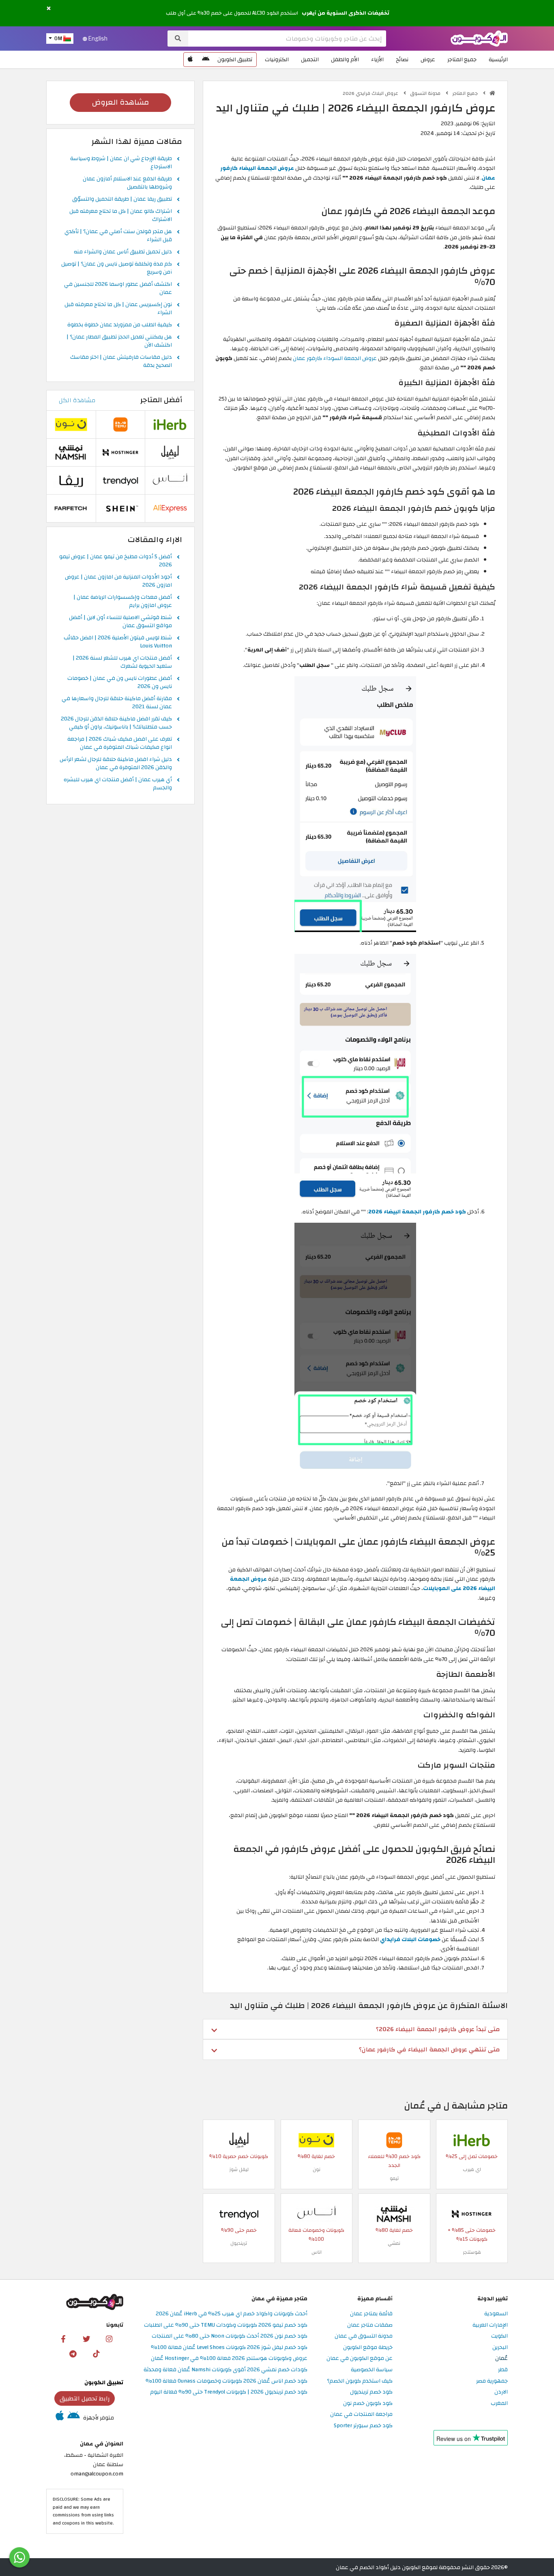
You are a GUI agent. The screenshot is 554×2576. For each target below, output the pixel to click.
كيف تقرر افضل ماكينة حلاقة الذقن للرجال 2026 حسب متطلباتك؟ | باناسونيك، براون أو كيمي (116, 723)
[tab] (355, 2029)
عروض (428, 59)
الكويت (499, 2336)
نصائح (402, 59)
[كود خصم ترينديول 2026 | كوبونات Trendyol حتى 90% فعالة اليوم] (239, 2213)
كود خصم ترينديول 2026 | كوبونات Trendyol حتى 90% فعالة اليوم (229, 2392)
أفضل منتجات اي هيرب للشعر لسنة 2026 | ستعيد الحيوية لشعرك (122, 662)
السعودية (496, 2314)
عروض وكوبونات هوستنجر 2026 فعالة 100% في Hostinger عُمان (229, 2358)
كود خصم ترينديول (371, 2392)
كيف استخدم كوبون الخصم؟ (360, 2381)
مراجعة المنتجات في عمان (361, 2414)
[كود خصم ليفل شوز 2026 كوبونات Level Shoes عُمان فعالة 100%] (239, 2140)
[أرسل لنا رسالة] (19, 2557)
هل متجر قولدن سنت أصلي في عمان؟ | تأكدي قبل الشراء (118, 236)
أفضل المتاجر (161, 400)
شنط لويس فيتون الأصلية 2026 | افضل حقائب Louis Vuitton (118, 642)
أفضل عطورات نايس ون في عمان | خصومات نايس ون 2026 (120, 683)
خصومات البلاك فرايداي (410, 1939)
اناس (317, 2252)
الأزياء (377, 59)
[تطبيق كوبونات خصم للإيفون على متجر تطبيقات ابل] (190, 60)
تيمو (394, 2178)
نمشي (394, 2243)
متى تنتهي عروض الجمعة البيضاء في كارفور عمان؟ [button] (429, 2049)
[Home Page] (479, 38)
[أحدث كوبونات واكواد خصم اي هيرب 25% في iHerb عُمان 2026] (472, 2140)
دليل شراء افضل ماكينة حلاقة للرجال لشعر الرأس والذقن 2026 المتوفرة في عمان (116, 764)
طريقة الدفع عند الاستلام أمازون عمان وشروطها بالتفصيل (127, 183)
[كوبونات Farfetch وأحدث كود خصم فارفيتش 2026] (71, 508)
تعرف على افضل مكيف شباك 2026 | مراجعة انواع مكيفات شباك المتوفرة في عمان (120, 744)
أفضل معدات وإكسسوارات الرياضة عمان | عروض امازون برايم (123, 602)
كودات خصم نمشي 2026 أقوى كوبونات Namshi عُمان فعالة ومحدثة (225, 2370)
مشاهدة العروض (120, 102)
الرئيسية (498, 59)
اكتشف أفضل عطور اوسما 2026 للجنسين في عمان (118, 289)
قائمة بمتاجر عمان (371, 2314)
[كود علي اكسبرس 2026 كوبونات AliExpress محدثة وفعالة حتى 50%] (170, 508)
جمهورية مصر (492, 2381)
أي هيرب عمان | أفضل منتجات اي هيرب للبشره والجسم (118, 784)
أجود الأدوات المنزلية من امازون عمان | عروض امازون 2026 (118, 581)
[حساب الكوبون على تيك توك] (96, 2353)
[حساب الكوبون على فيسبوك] (63, 2338)
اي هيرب (472, 2169)
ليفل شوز (239, 2169)
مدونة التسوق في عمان (364, 2336)
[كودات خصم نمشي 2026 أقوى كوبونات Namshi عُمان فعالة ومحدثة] (394, 2213)
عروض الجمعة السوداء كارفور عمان (335, 358)
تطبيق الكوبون (235, 59)
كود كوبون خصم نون (368, 2403)
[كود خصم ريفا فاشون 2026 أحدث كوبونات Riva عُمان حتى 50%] (71, 480)
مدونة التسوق (426, 93)
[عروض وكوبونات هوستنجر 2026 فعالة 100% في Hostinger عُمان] (472, 2213)
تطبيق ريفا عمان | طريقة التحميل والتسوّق (122, 199)
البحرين (500, 2348)
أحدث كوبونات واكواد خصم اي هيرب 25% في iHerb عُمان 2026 (232, 2314)
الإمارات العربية (490, 2325)
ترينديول (239, 2243)
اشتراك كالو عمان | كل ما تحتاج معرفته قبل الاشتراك (121, 216)
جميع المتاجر (462, 59)
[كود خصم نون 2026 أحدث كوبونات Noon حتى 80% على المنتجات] (316, 2140)
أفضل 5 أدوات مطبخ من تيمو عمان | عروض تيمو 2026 (116, 561)
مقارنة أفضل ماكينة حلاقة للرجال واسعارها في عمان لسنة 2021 (117, 703)
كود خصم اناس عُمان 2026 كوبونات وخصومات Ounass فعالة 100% (227, 2381)
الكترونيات (277, 59)
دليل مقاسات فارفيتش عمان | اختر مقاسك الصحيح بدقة (121, 362)
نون (317, 2169)
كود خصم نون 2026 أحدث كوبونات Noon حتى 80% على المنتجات (230, 2336)
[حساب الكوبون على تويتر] (86, 2338)
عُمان (501, 2358)
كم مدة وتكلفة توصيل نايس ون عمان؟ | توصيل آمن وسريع (117, 268)
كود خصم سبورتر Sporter (363, 2426)
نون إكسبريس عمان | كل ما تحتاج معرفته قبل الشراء (118, 309)
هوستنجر (472, 2252)
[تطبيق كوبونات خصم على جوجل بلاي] (206, 60)
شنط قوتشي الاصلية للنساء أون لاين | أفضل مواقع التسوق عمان (120, 622)
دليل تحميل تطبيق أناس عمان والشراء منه (123, 252)
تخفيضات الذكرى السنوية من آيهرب (346, 13)
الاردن (501, 2392)
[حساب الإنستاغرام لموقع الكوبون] (109, 2338)
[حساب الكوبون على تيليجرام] (73, 2353)
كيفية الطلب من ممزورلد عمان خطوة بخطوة (120, 325)
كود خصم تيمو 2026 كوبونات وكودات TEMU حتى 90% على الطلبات (226, 2325)
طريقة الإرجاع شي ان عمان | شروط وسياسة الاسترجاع (121, 163)
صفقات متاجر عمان (370, 2325)
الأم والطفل (345, 59)
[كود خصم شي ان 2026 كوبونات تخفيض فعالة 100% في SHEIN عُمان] (120, 508)
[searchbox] (287, 39)
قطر (503, 2370)
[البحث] (178, 39)
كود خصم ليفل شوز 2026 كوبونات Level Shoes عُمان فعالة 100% (229, 2348)
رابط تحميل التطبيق (85, 2398)
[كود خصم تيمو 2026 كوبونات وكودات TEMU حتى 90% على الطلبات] (394, 2140)
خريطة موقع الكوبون (368, 2348)
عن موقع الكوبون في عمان (360, 2358)
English (97, 39)
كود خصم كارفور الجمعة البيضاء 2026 (417, 1212)
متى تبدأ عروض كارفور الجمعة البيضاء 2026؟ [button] (438, 2029)
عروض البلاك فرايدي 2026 (371, 93)
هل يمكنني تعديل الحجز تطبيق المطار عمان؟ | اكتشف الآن (119, 341)
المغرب (499, 2403)
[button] (49, 9)
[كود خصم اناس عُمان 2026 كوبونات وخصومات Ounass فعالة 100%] (316, 2213)
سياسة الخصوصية (372, 2370)
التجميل (310, 59)
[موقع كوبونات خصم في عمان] (492, 93)
